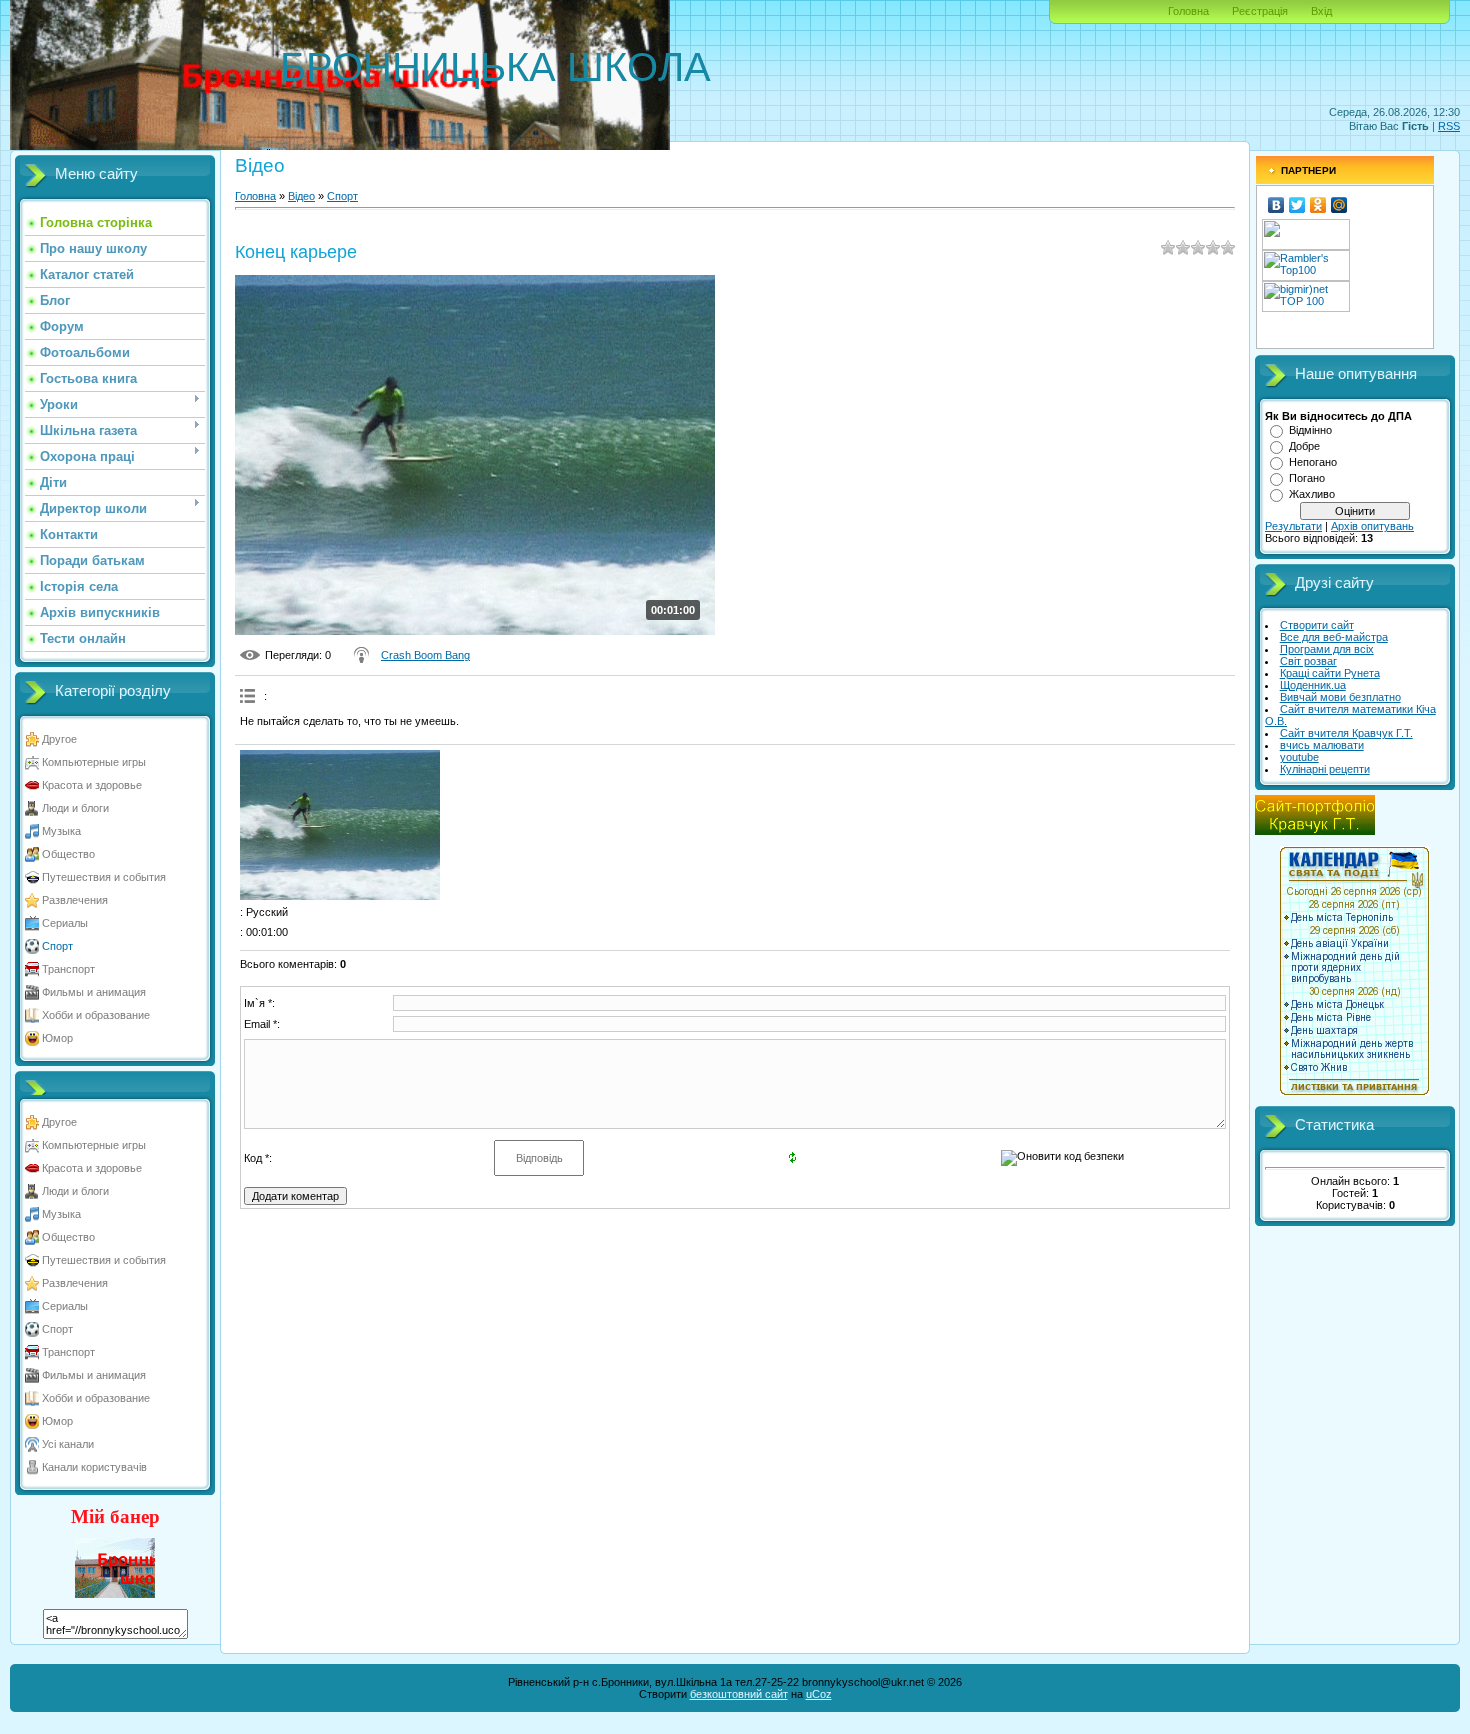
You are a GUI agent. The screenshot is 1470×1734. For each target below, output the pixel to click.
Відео (301, 196)
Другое (59, 739)
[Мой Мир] (1339, 205)
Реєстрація (1260, 11)
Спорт (57, 946)
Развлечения (75, 900)
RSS (1449, 126)
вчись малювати (1322, 745)
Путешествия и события (104, 877)
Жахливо (1312, 494)
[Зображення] (340, 825)
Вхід (1321, 11)
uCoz (819, 1694)
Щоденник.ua (1313, 685)
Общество (68, 854)
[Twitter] (1297, 205)
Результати (1293, 526)
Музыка (61, 831)
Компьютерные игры (94, 762)
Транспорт (68, 969)
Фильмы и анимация (94, 992)
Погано (1307, 478)
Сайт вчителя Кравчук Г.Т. (1346, 733)
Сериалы (65, 923)
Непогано (1313, 462)
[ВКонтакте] (1276, 205)
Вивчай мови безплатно (1340, 697)
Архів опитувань (1372, 526)
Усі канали (68, 1444)
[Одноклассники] (1318, 205)
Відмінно (1310, 430)
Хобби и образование (96, 1015)
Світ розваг (1308, 661)
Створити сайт (1317, 625)
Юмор (57, 1038)
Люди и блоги (75, 808)
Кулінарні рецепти (1325, 769)
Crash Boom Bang (425, 655)
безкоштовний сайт (739, 1694)
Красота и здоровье (92, 785)
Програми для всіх (1327, 649)
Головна (1188, 11)
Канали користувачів (94, 1467)
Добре (1304, 446)
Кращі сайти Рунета (1330, 673)
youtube (1299, 757)
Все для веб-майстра (1334, 637)
